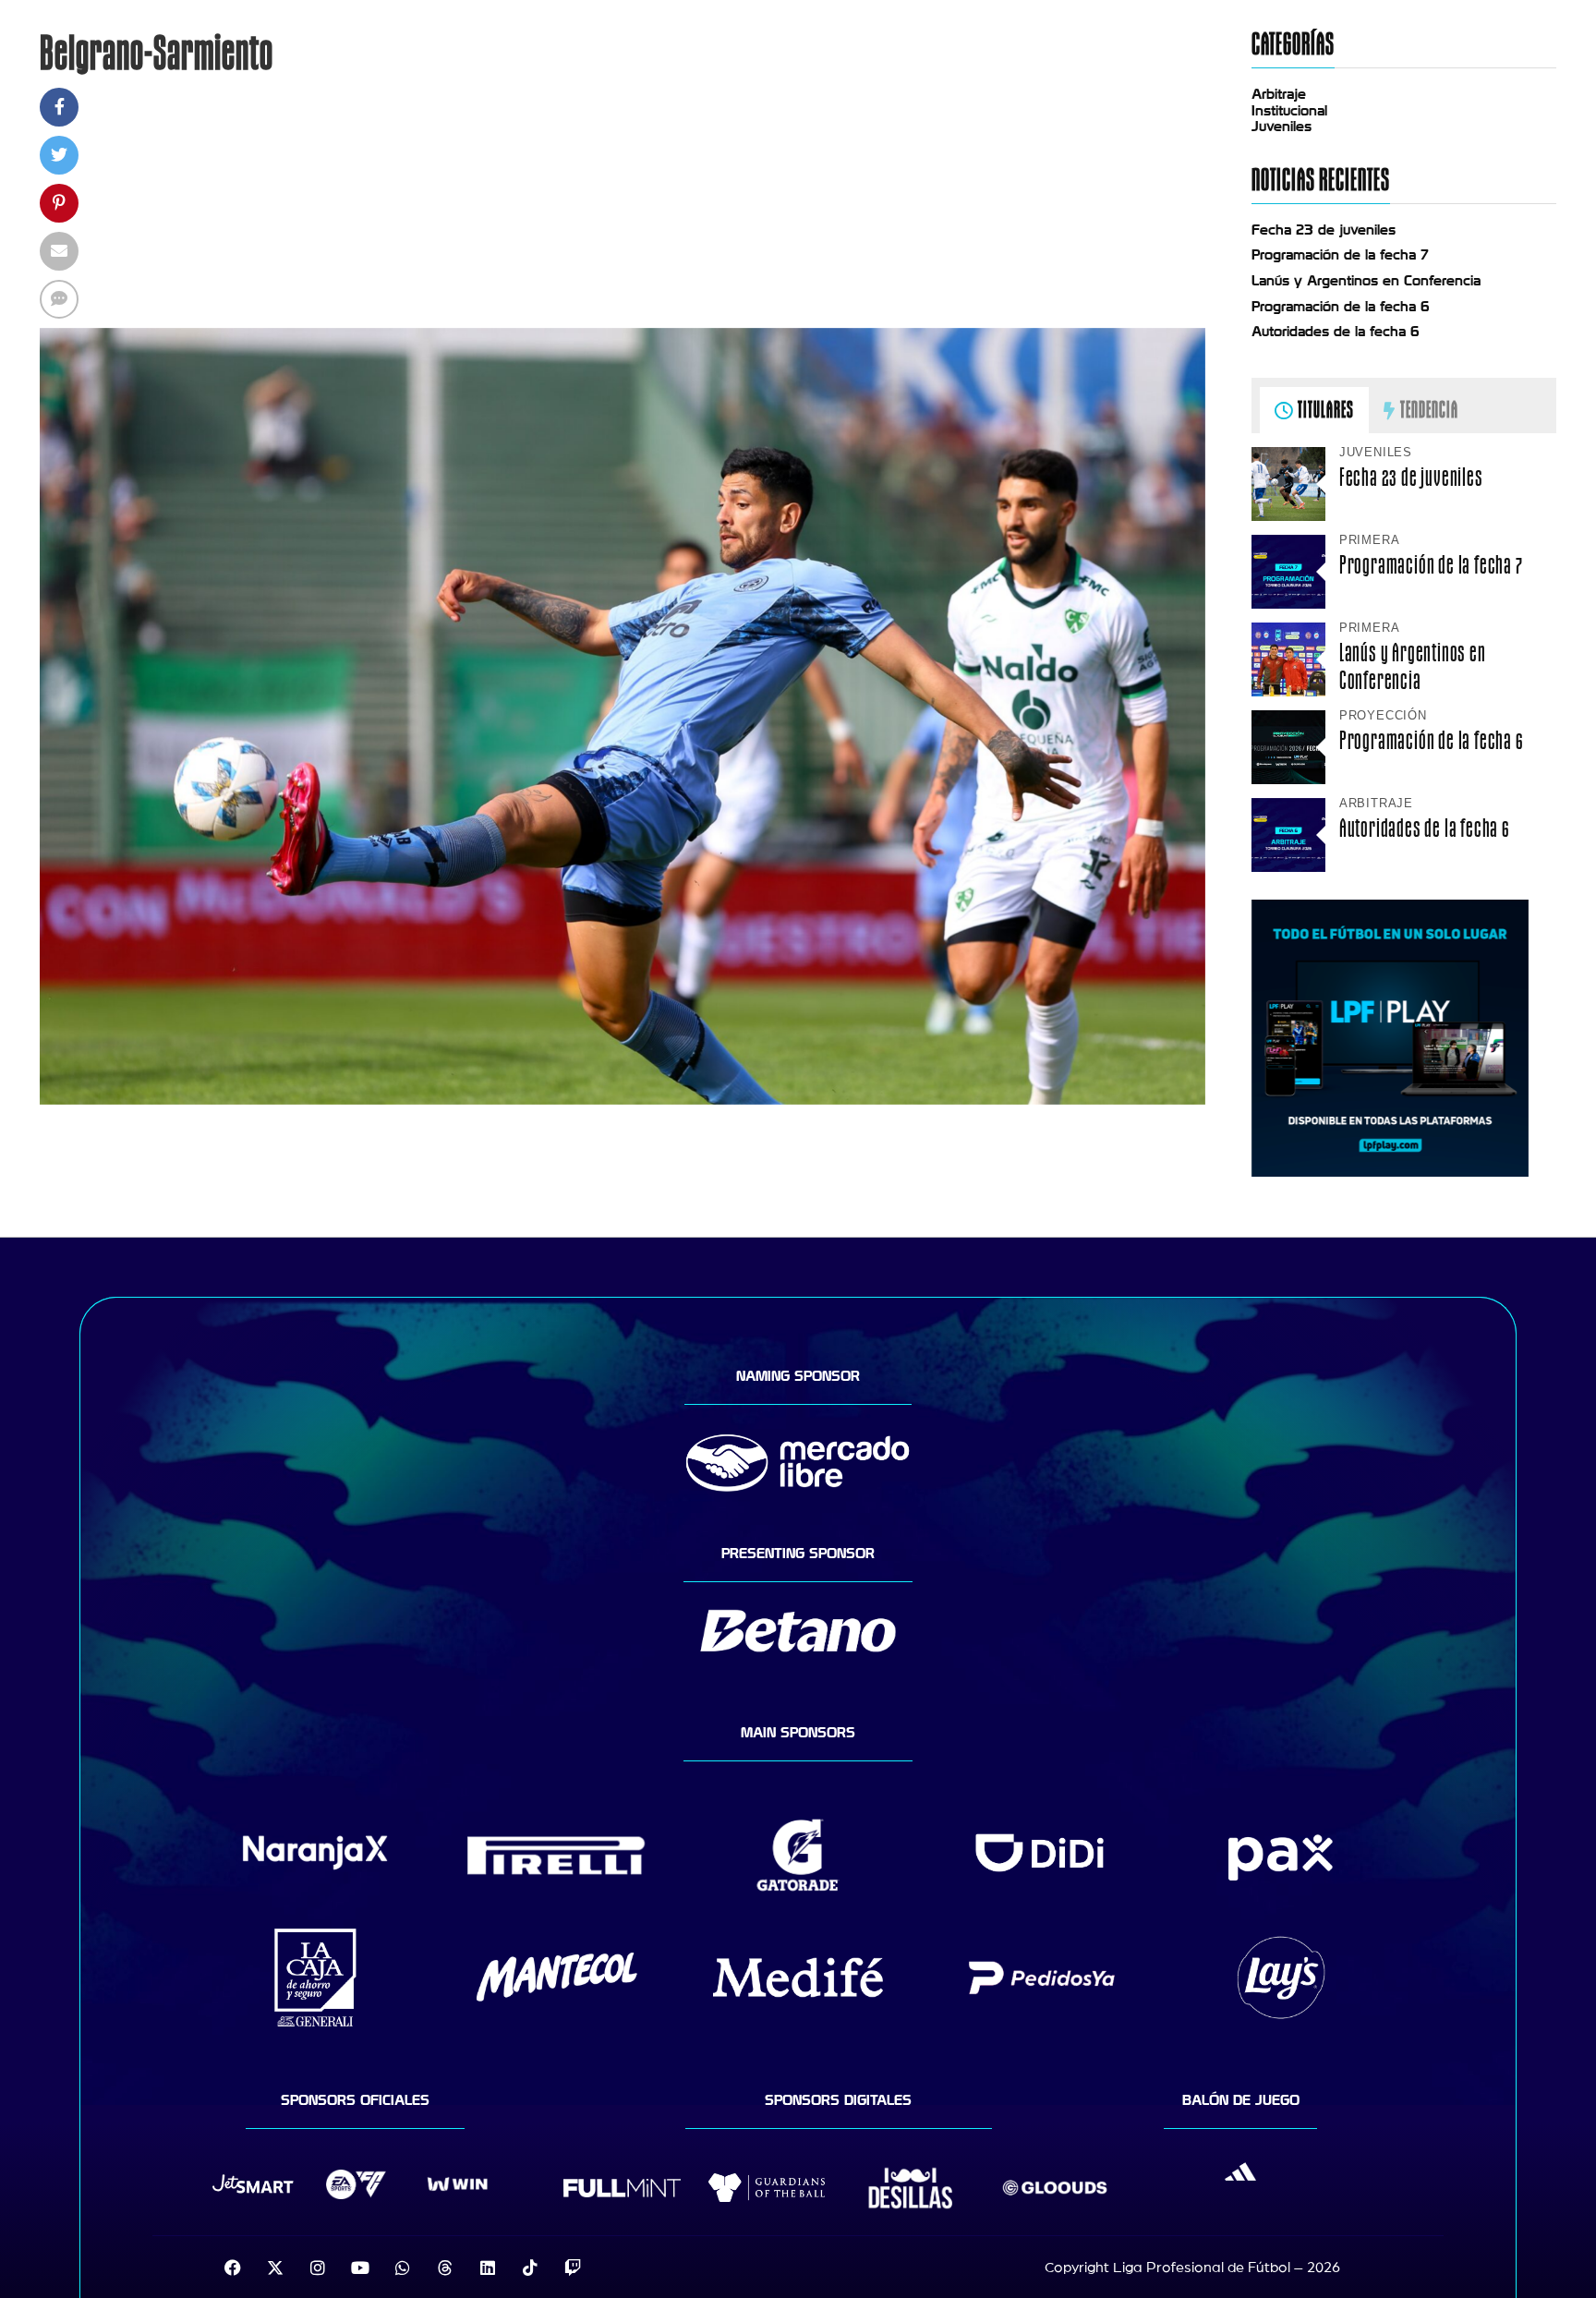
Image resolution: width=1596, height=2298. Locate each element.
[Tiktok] (530, 2268)
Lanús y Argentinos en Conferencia (1366, 281)
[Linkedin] (488, 2268)
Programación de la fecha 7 (1340, 255)
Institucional (1289, 111)
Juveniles (1282, 127)
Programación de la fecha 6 (1341, 307)
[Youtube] (360, 2268)
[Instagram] (318, 2268)
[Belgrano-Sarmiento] (623, 1100)
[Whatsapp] (403, 2268)
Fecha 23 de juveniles (1324, 230)
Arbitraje (1279, 94)
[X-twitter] (275, 2268)
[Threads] (445, 2268)
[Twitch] (573, 2268)
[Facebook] (233, 2268)
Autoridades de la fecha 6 (1336, 332)
